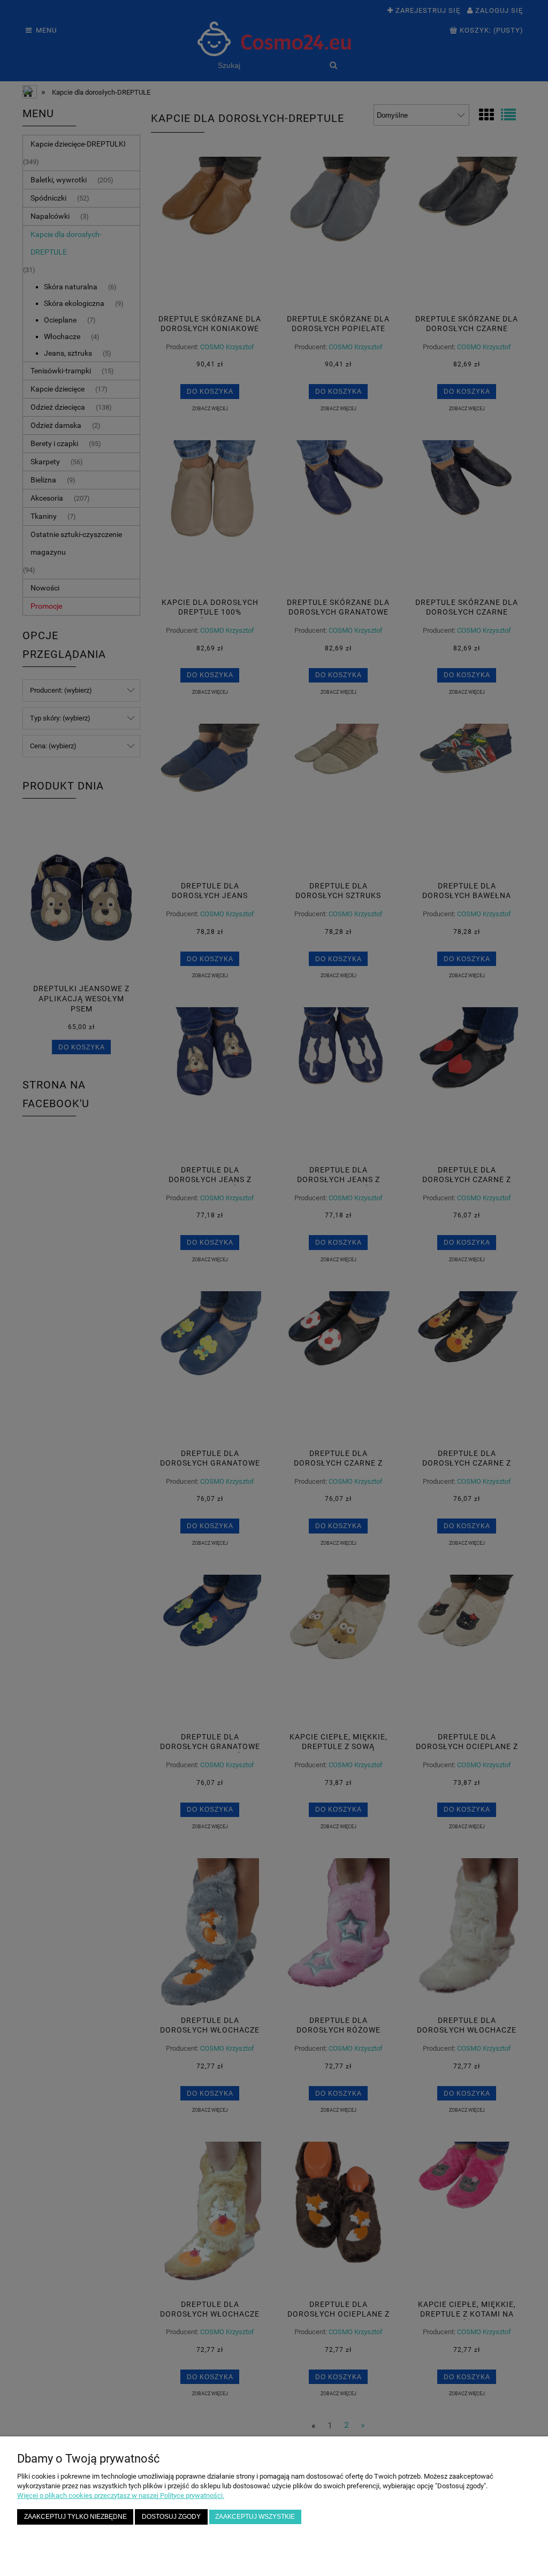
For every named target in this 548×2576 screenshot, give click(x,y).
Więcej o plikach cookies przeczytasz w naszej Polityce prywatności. (121, 2495)
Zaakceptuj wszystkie (255, 2516)
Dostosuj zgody (171, 2516)
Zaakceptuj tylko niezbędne (75, 2516)
